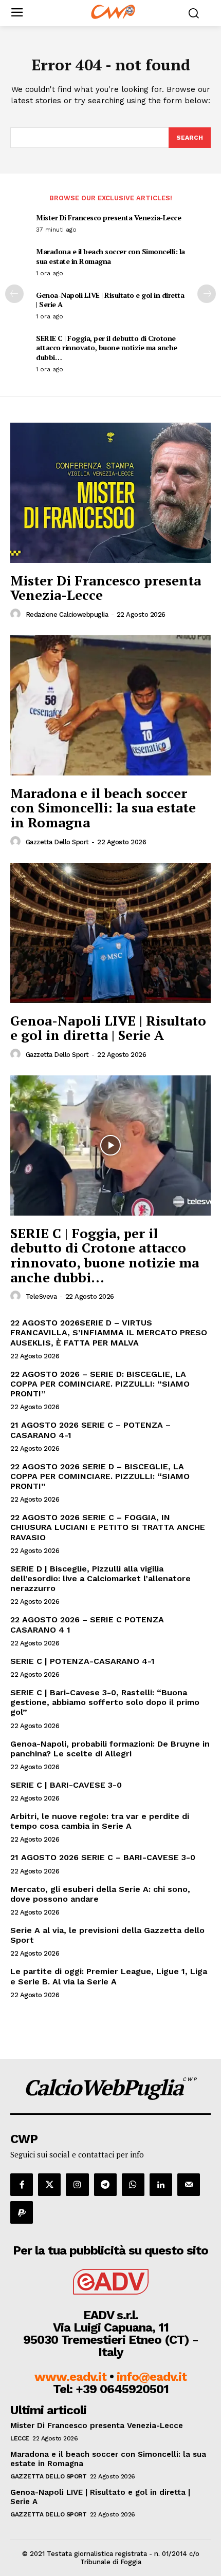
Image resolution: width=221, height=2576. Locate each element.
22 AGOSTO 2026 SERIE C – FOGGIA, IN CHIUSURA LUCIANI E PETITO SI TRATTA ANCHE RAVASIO (108, 1527)
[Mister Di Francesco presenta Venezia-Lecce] (110, 493)
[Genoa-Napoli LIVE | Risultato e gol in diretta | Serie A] (110, 933)
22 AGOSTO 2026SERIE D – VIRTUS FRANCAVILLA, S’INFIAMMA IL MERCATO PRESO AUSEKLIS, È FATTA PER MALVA (109, 1332)
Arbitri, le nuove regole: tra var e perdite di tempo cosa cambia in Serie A (100, 1821)
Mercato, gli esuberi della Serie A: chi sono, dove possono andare (100, 1894)
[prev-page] (14, 294)
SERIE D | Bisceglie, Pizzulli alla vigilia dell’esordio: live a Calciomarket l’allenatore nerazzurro (100, 1578)
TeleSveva (41, 1296)
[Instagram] (77, 2185)
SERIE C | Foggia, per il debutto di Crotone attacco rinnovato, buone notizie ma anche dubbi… (107, 347)
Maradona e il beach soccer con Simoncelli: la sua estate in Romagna (110, 256)
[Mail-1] (189, 2185)
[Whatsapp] (133, 2185)
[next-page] (207, 294)
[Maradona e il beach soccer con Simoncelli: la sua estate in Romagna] (110, 705)
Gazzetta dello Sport (57, 842)
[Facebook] (22, 2185)
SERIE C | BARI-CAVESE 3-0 (66, 1785)
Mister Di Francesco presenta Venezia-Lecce (108, 217)
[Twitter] (49, 2185)
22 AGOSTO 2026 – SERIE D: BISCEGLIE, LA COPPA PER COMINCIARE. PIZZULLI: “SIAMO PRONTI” (100, 1384)
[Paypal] (22, 2212)
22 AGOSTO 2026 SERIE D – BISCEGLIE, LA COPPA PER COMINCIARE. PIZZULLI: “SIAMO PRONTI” (100, 1476)
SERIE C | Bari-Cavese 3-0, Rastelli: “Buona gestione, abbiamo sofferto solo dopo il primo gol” (105, 1702)
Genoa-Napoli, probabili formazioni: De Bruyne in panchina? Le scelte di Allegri (110, 1749)
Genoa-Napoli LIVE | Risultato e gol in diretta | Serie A (110, 300)
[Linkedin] (161, 2185)
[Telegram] (105, 2185)
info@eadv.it (152, 2377)
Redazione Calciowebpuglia (67, 614)
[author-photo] (17, 614)
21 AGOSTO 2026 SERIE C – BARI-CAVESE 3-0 (103, 1857)
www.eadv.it (70, 2377)
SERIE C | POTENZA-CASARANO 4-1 (82, 1661)
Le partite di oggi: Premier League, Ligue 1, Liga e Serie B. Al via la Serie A (109, 1976)
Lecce (20, 2438)
